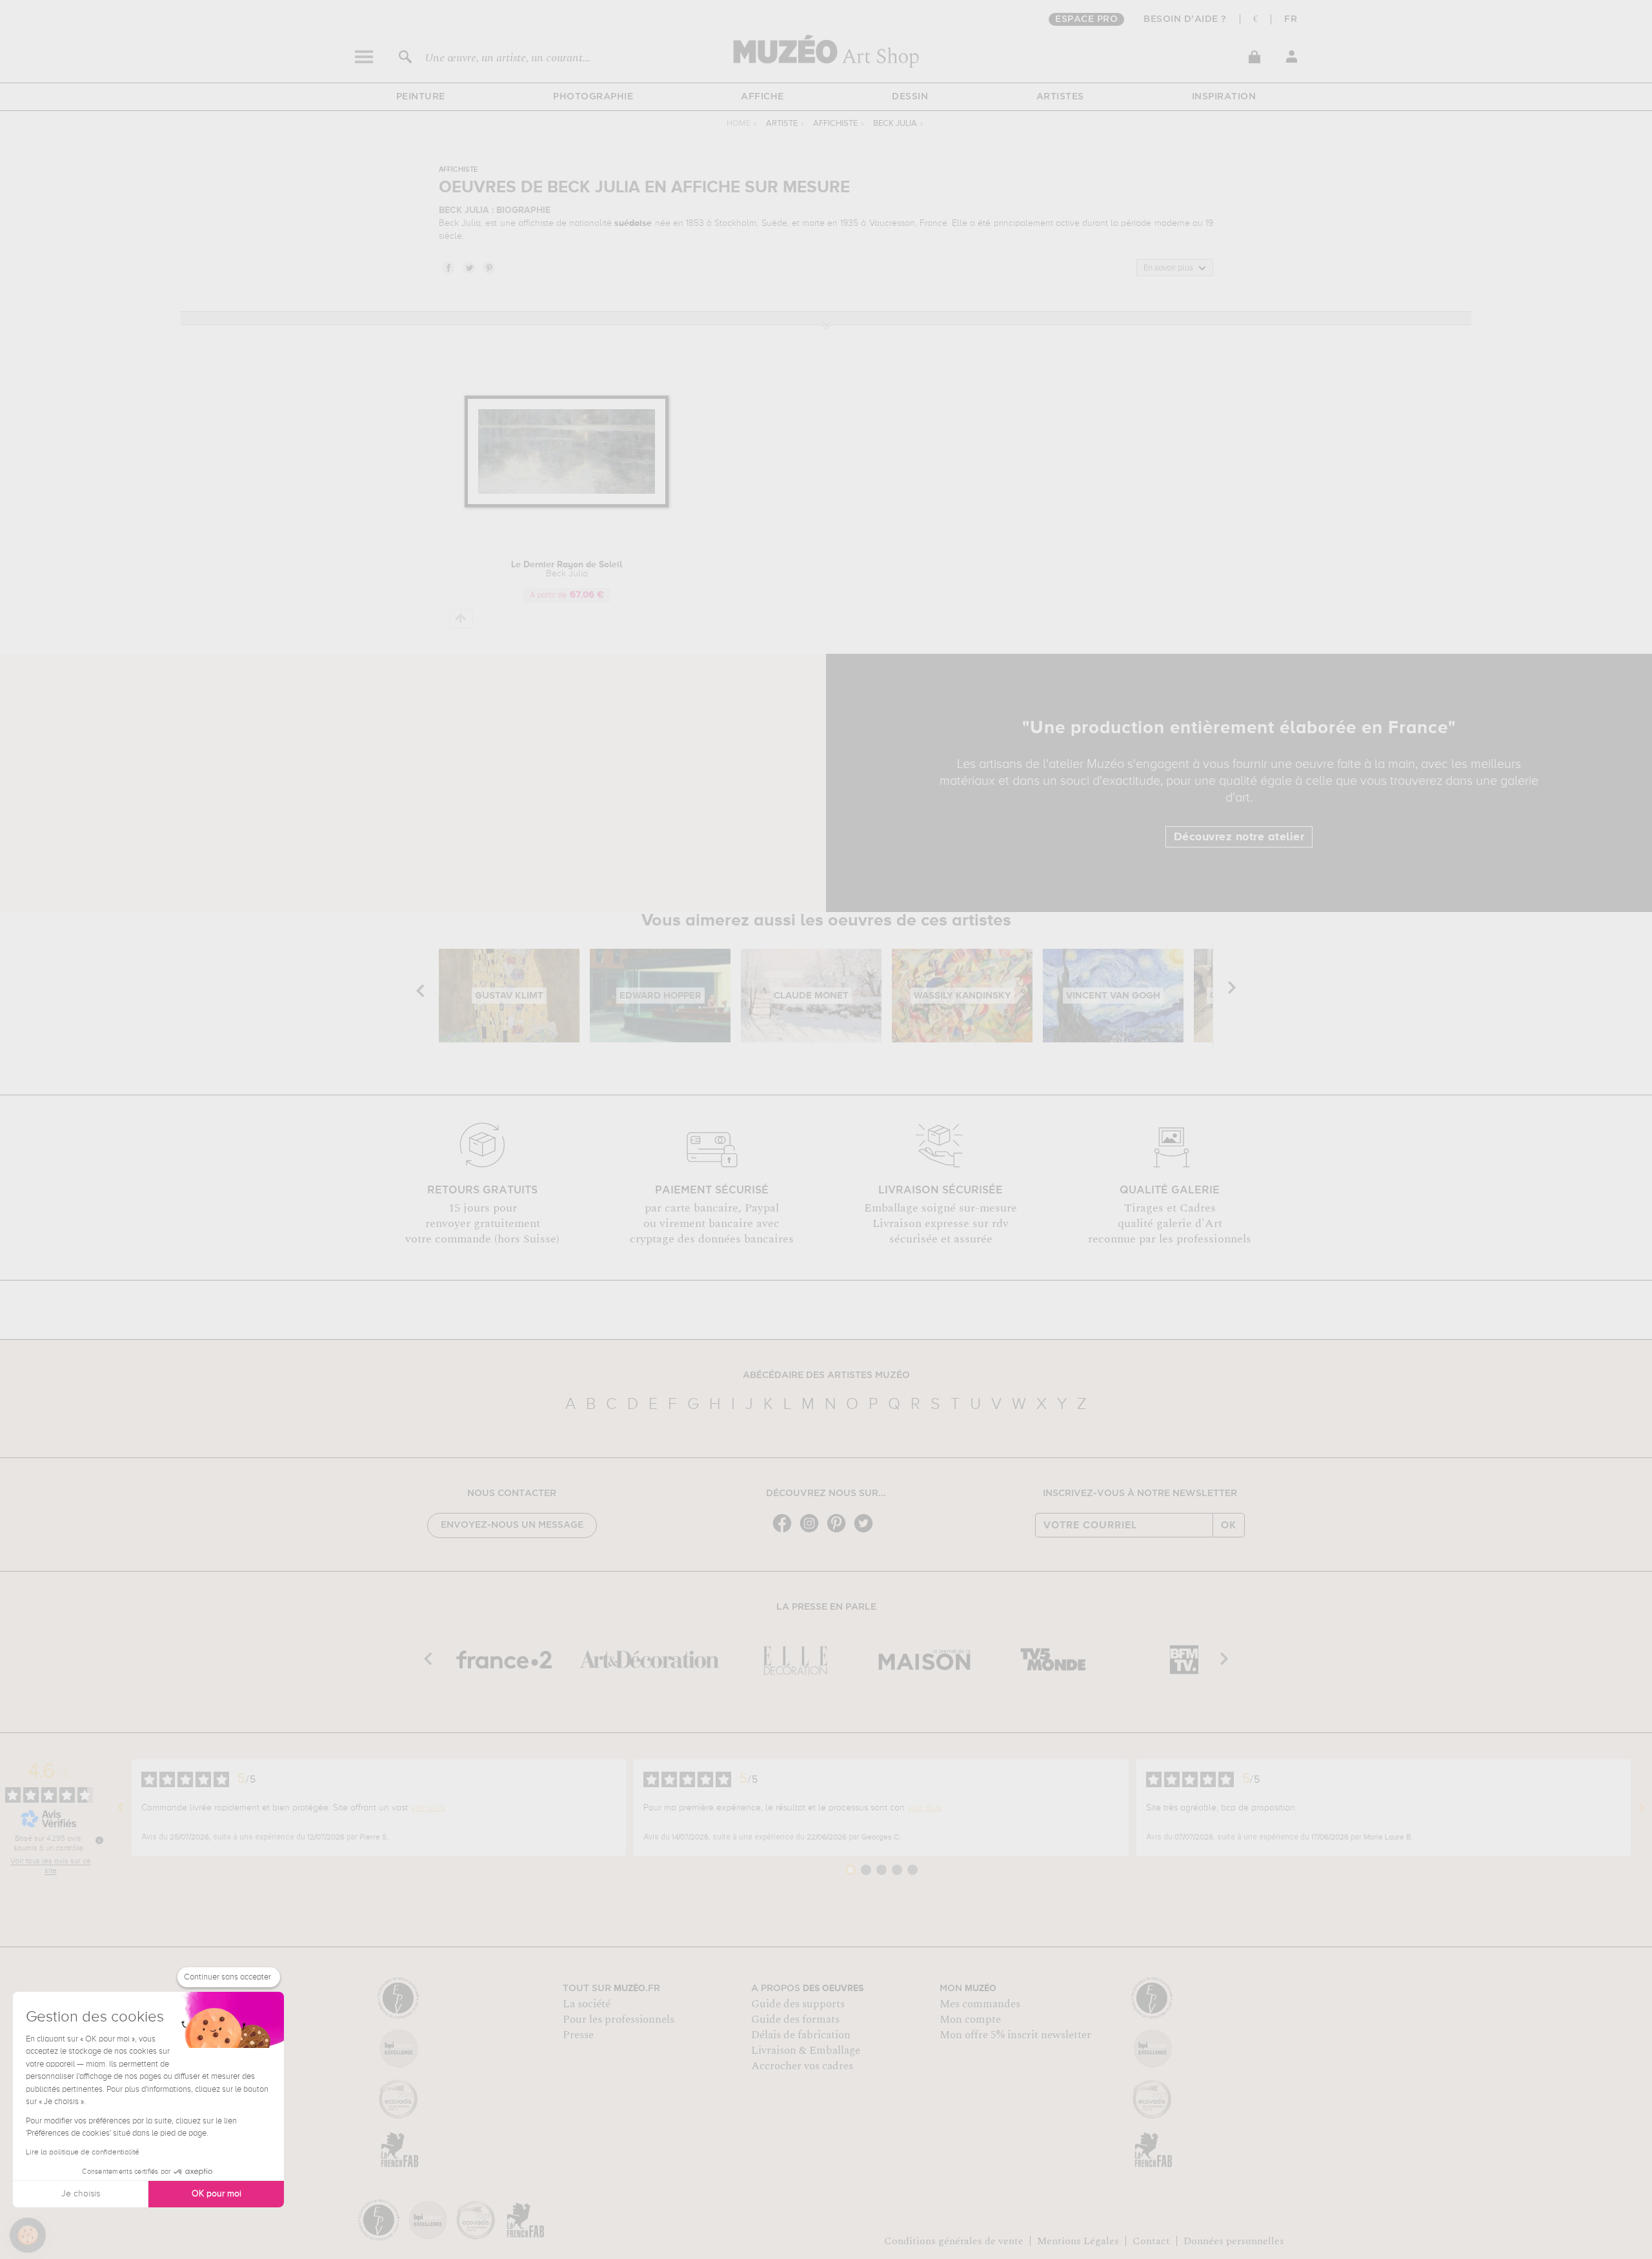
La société (587, 2004)
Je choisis (81, 2194)
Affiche (762, 97)
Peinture (421, 97)
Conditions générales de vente (954, 2241)
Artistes (1060, 97)
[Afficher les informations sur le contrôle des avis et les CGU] (99, 1840)
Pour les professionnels (619, 2020)
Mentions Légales (1078, 2241)
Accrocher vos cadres (802, 2066)
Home (739, 124)
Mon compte (970, 2020)
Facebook (448, 267)
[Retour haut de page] (461, 619)
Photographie (593, 97)
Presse (578, 2035)
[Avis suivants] (1642, 1808)
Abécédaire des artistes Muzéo (826, 1375)
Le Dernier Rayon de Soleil (567, 569)
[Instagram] (812, 1531)
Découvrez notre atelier (1239, 837)
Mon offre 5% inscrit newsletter (1015, 2035)
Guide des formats (795, 2020)
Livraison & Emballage (806, 2051)
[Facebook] (785, 1531)
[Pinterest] (840, 1531)
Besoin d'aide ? (1185, 19)
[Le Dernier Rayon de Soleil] (567, 505)
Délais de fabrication (801, 2035)
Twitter (468, 267)
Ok (1229, 1525)
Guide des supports (798, 2004)
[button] (28, 2235)
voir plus (428, 1808)
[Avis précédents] (121, 1808)
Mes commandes (980, 2004)
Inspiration (1224, 97)
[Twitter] (867, 1531)
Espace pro (1086, 19)
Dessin (910, 97)
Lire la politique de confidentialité (83, 2153)
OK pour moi (217, 2194)
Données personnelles (1234, 2241)
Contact (1151, 2241)
